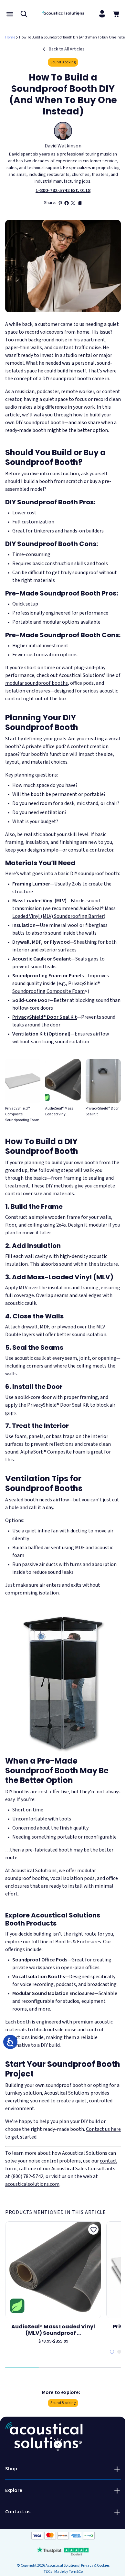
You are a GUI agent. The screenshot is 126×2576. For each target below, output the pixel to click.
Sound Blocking (63, 62)
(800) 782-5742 (27, 2176)
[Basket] (116, 14)
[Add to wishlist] (93, 2229)
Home (10, 37)
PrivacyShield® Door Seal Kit (45, 1017)
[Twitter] (73, 203)
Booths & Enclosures (78, 1942)
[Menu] (10, 14)
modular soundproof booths (37, 683)
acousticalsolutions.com (32, 2184)
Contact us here (103, 2129)
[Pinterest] (60, 203)
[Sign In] (102, 14)
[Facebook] (67, 203)
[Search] (24, 14)
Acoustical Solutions (34, 1871)
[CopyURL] (79, 203)
